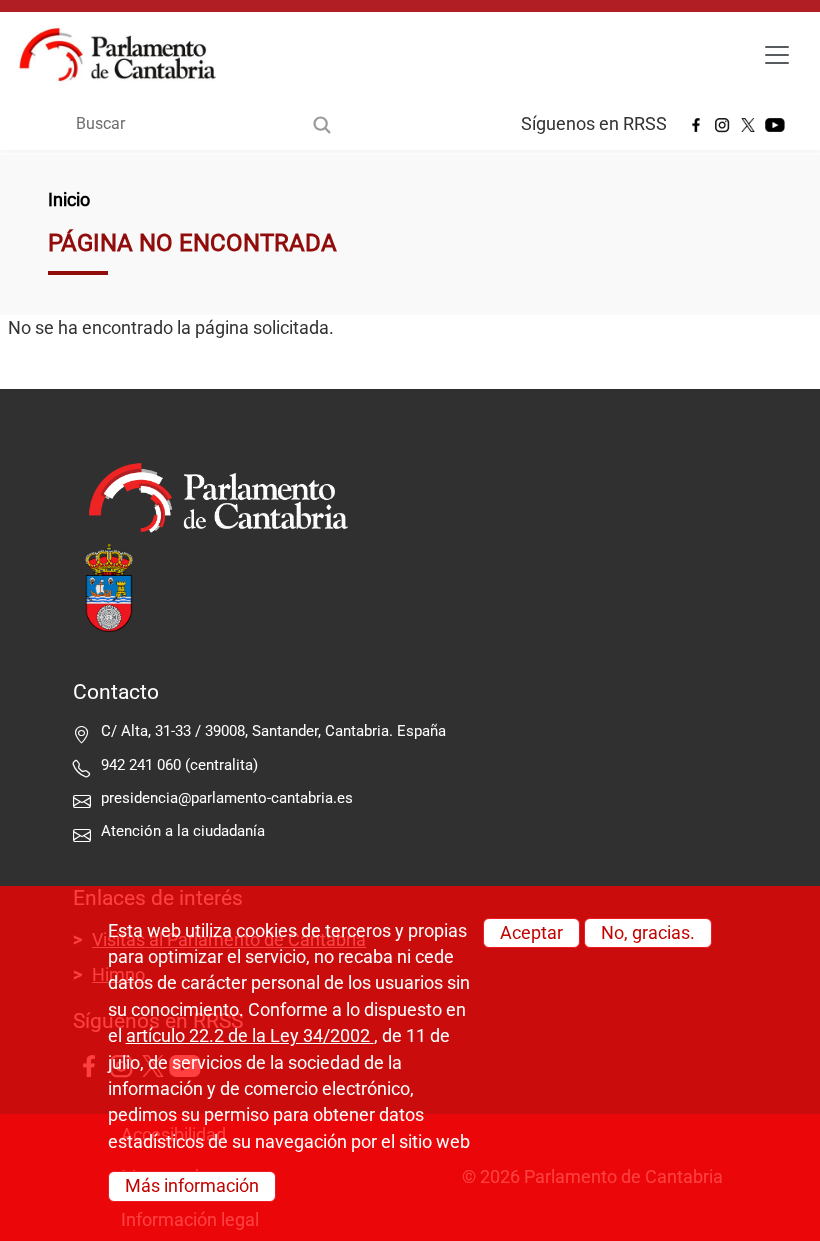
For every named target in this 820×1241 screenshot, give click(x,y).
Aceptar (531, 933)
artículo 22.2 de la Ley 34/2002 (250, 1036)
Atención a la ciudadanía (185, 831)
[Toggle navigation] (777, 55)
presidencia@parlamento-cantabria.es (227, 798)
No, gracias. (648, 933)
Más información (192, 1186)
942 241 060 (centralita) (179, 765)
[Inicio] (125, 55)
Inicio (69, 200)
